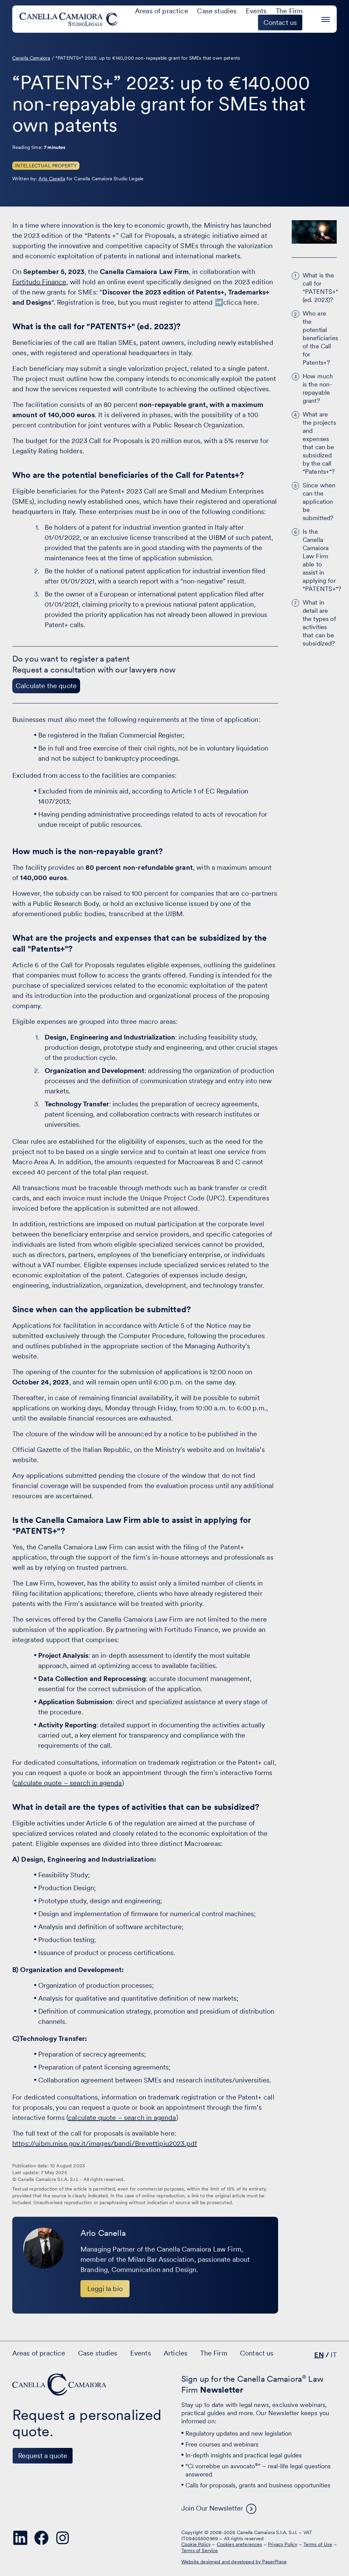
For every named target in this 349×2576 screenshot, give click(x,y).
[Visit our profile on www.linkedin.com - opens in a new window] (20, 2538)
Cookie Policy (196, 2544)
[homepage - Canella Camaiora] (60, 2385)
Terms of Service (200, 2550)
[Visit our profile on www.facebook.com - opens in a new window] (42, 2538)
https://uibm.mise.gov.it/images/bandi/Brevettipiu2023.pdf (105, 2143)
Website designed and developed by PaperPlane (234, 2562)
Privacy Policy (283, 2544)
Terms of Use (318, 2544)
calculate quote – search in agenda (68, 1783)
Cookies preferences (239, 2544)
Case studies (217, 11)
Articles (176, 2353)
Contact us (257, 2353)
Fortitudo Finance (39, 282)
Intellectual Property (46, 166)
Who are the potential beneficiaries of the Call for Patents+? (320, 338)
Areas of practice (162, 11)
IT (334, 2355)
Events (256, 11)
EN (319, 2355)
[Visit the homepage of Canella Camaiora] (70, 19)
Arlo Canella (52, 179)
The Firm (289, 11)
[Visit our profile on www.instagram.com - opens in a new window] (63, 2538)
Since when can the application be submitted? (319, 502)
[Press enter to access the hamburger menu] (326, 18)
